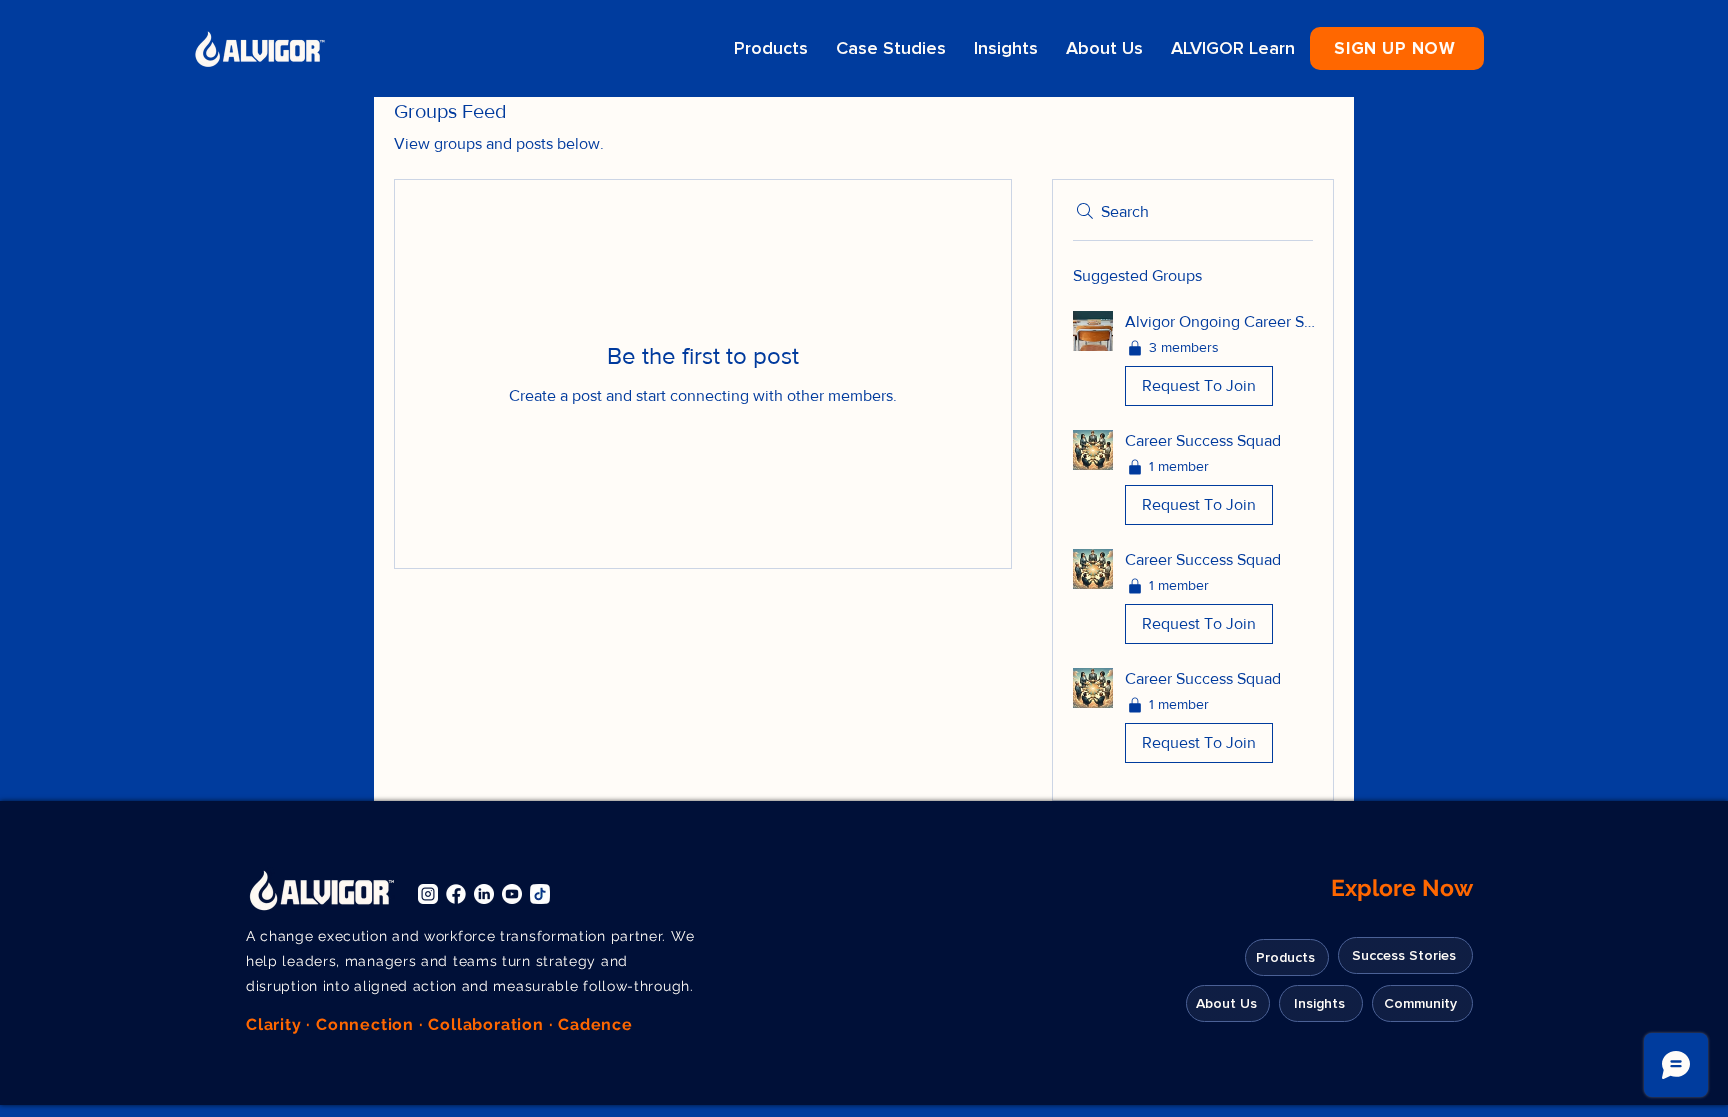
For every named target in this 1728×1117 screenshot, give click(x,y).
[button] (1397, 48)
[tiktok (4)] (540, 894)
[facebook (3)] (456, 894)
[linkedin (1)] (484, 894)
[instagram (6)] (428, 894)
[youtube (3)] (512, 894)
